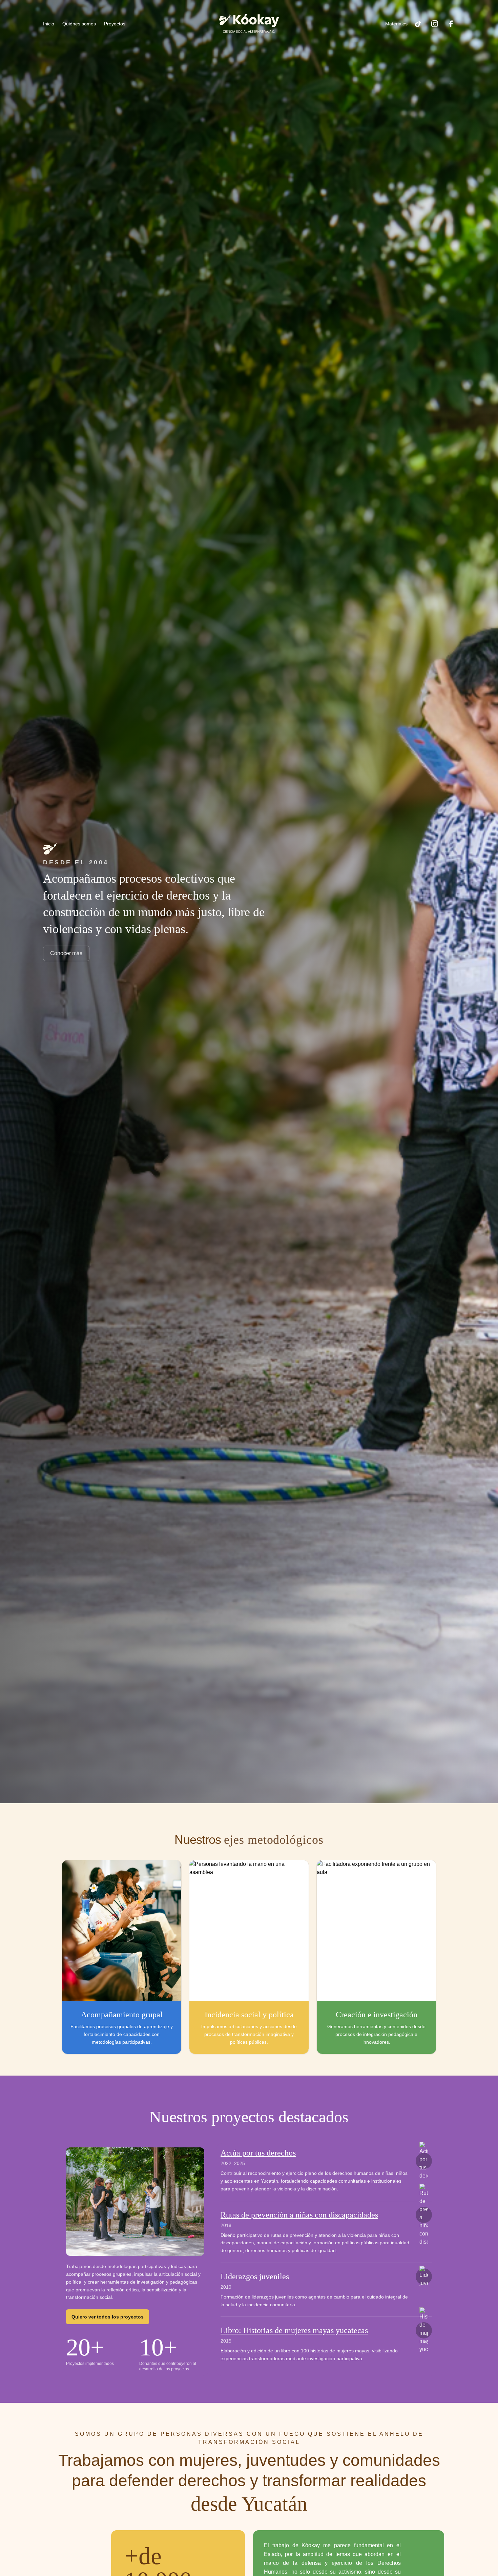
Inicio (49, 24)
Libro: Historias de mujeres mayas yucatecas (294, 2330)
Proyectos (115, 24)
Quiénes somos (79, 24)
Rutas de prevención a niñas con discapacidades (299, 2215)
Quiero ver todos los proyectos (108, 2317)
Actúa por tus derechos (258, 2153)
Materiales (396, 24)
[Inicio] (249, 24)
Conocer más (66, 953)
